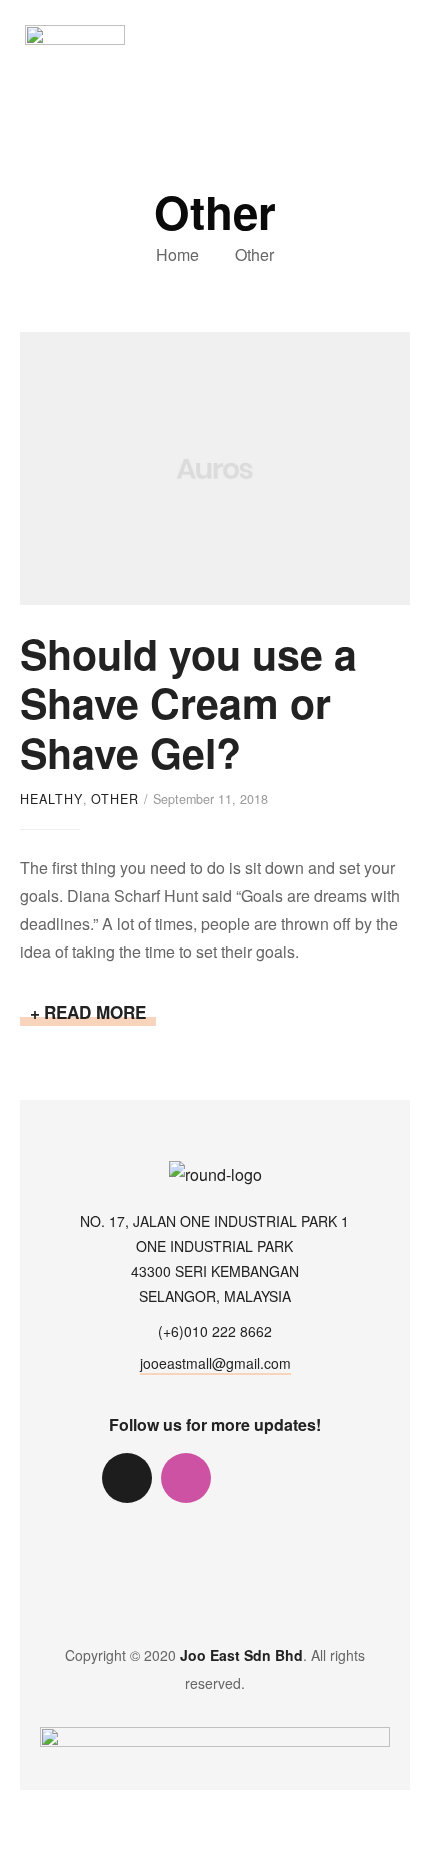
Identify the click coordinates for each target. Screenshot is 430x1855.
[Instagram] (186, 1478)
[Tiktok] (127, 1478)
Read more (100, 1012)
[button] (398, 33)
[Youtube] (304, 1478)
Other (115, 799)
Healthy (51, 799)
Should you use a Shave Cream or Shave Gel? (188, 703)
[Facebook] (245, 1478)
